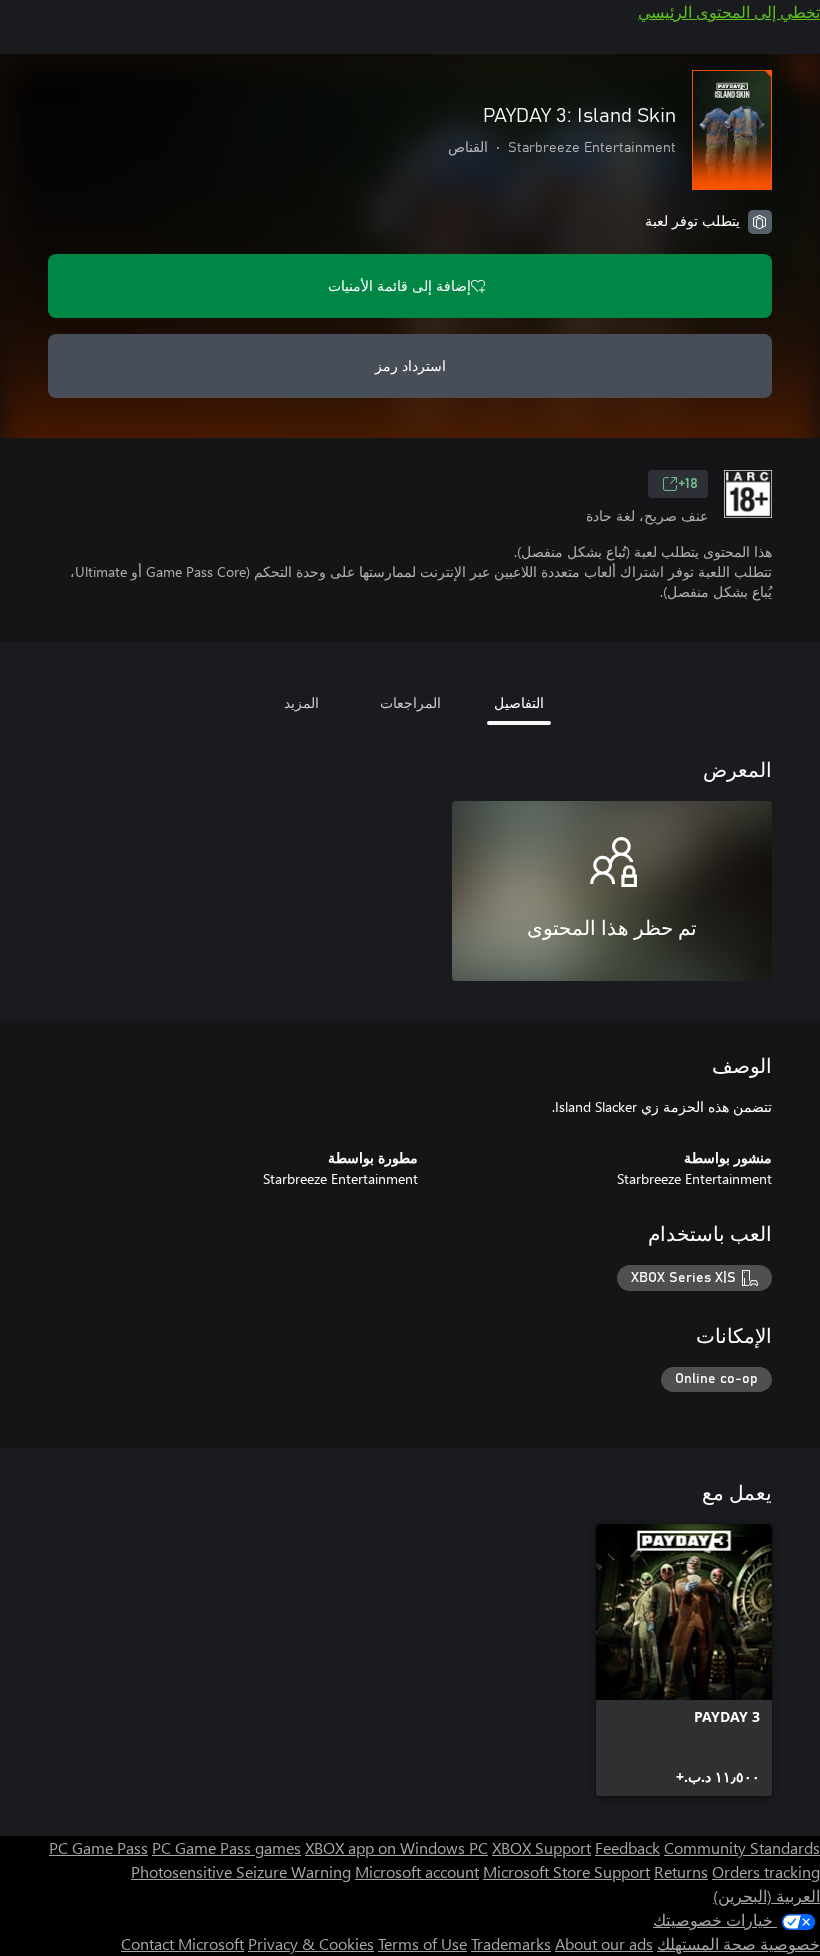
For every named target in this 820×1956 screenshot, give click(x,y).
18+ (688, 484)
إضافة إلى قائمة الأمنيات (399, 285)
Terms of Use (422, 1943)
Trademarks (511, 1943)
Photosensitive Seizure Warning (241, 1871)
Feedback (627, 1847)
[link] (684, 1660)
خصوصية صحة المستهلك (738, 1943)
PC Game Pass (98, 1847)
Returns (681, 1871)
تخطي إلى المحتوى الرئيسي (729, 11)
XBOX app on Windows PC (396, 1847)
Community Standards (742, 1847)
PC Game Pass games (226, 1847)
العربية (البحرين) (766, 1895)
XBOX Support (541, 1847)
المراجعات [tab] (410, 702)
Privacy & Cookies (311, 1943)
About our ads (604, 1943)
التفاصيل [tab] (519, 702)
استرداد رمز (410, 365)
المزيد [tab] (301, 702)
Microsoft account (417, 1871)
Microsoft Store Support (566, 1871)
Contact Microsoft (182, 1943)
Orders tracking (766, 1871)
